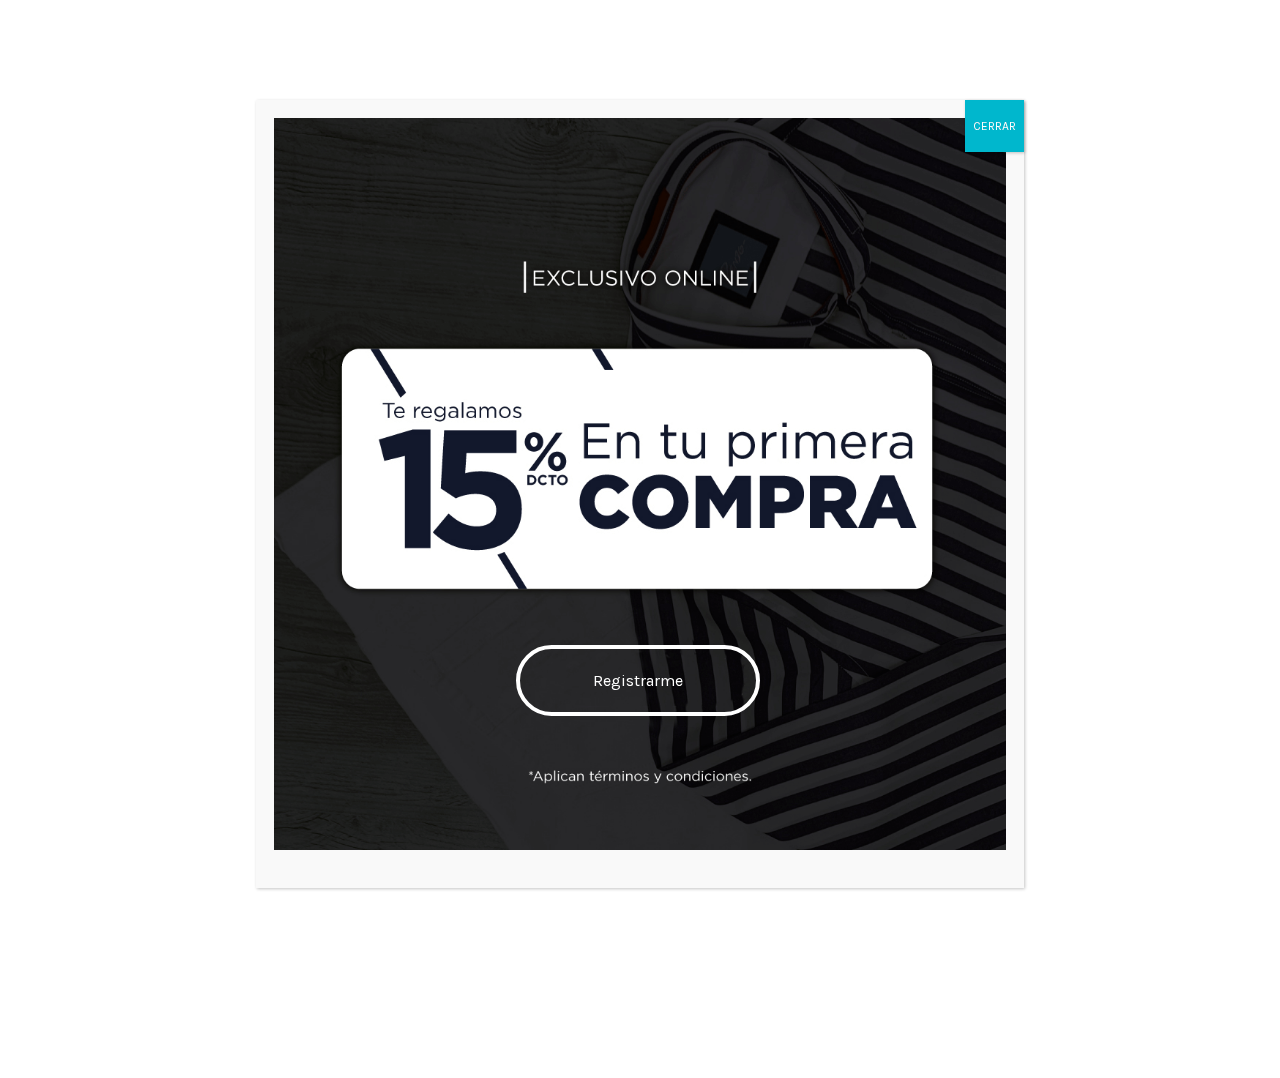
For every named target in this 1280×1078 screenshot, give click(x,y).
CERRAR (994, 126)
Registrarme (638, 680)
